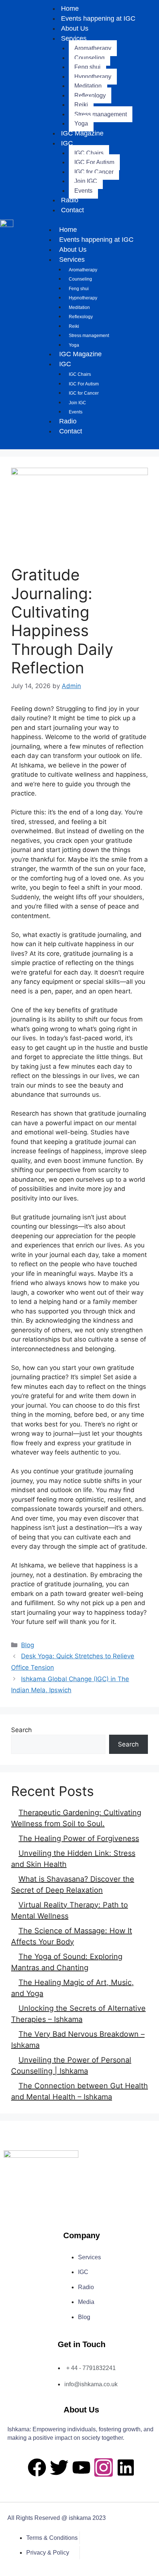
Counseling (89, 58)
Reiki (81, 105)
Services (74, 38)
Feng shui (87, 67)
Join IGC (86, 181)
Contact (72, 210)
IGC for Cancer (94, 172)
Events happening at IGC (98, 18)
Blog (28, 1645)
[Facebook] (37, 2467)
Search (21, 1730)
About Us (75, 28)
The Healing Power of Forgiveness (79, 1838)
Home (68, 230)
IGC (67, 143)
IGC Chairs (89, 153)
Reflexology (90, 95)
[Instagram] (104, 2467)
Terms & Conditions (52, 2538)
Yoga (81, 123)
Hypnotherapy (93, 77)
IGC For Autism (94, 162)
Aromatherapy (93, 48)
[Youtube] (81, 2467)
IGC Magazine (82, 133)
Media (86, 2302)
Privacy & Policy (48, 2553)
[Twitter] (59, 2467)
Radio (70, 200)
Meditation (88, 86)
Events (83, 191)
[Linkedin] (126, 2467)
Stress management (101, 114)
